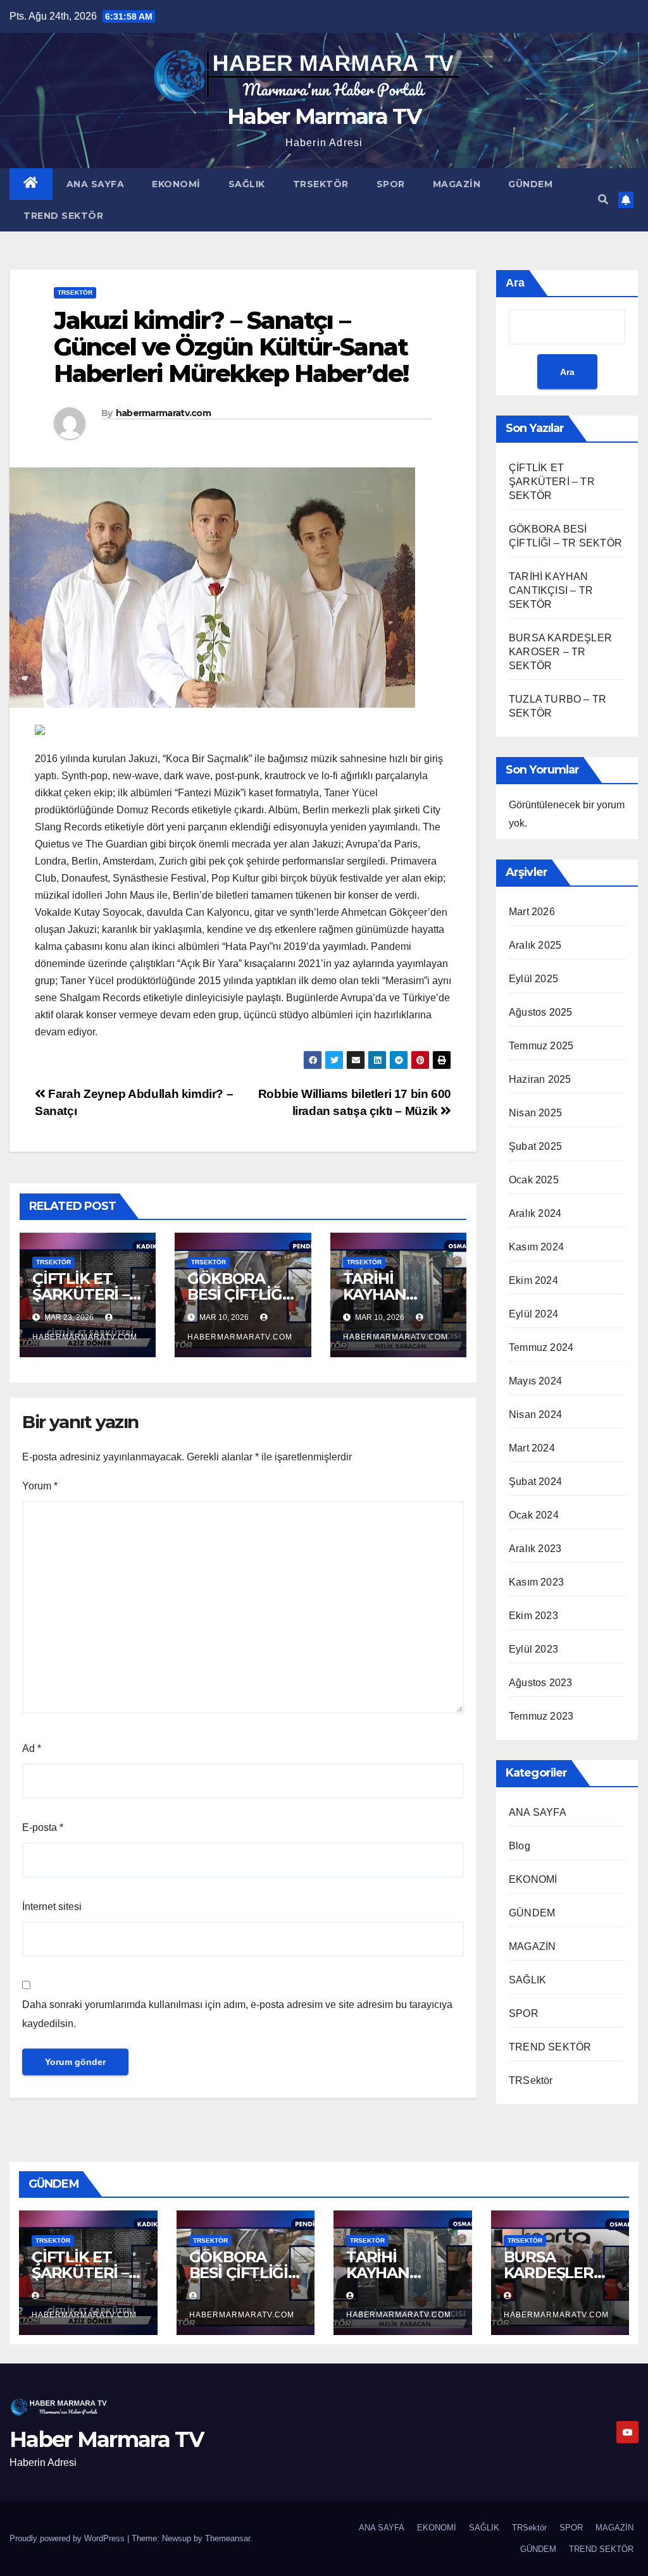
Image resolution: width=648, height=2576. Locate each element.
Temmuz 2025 (541, 1046)
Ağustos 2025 (540, 1012)
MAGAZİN (457, 184)
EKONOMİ (176, 184)
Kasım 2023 (536, 1582)
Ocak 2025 (534, 1180)
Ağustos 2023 (540, 1683)
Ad (32, 1748)
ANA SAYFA (96, 184)
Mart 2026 (532, 912)
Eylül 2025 (533, 979)
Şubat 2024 (535, 1482)
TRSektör (321, 184)
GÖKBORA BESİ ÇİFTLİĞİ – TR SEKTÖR (242, 1294)
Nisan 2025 (535, 1113)
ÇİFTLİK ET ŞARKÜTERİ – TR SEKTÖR (81, 1294)
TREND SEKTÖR (63, 216)
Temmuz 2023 (541, 1716)
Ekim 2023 (533, 1616)
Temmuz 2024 (541, 1347)
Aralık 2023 (535, 1549)
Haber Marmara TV (324, 116)
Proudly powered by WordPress (68, 2538)
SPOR (391, 184)
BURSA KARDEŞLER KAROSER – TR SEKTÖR (560, 652)
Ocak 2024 (534, 1515)
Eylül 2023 (533, 1649)
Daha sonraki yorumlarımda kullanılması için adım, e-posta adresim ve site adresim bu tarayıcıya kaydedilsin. (237, 2014)
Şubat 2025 (535, 1146)
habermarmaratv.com (163, 413)
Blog (520, 1846)
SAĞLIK (247, 184)
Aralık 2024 (535, 1213)
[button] (603, 200)
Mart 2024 (532, 1448)
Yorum (40, 1486)
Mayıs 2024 (535, 1381)
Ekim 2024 (533, 1280)
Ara (515, 283)
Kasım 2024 (536, 1247)
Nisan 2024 (535, 1414)
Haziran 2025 (540, 1079)
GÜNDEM (530, 184)
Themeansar (227, 2538)
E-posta (43, 1827)
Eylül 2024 (533, 1314)
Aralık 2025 (535, 945)
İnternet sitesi (52, 1907)
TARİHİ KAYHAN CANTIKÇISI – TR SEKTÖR (551, 590)
